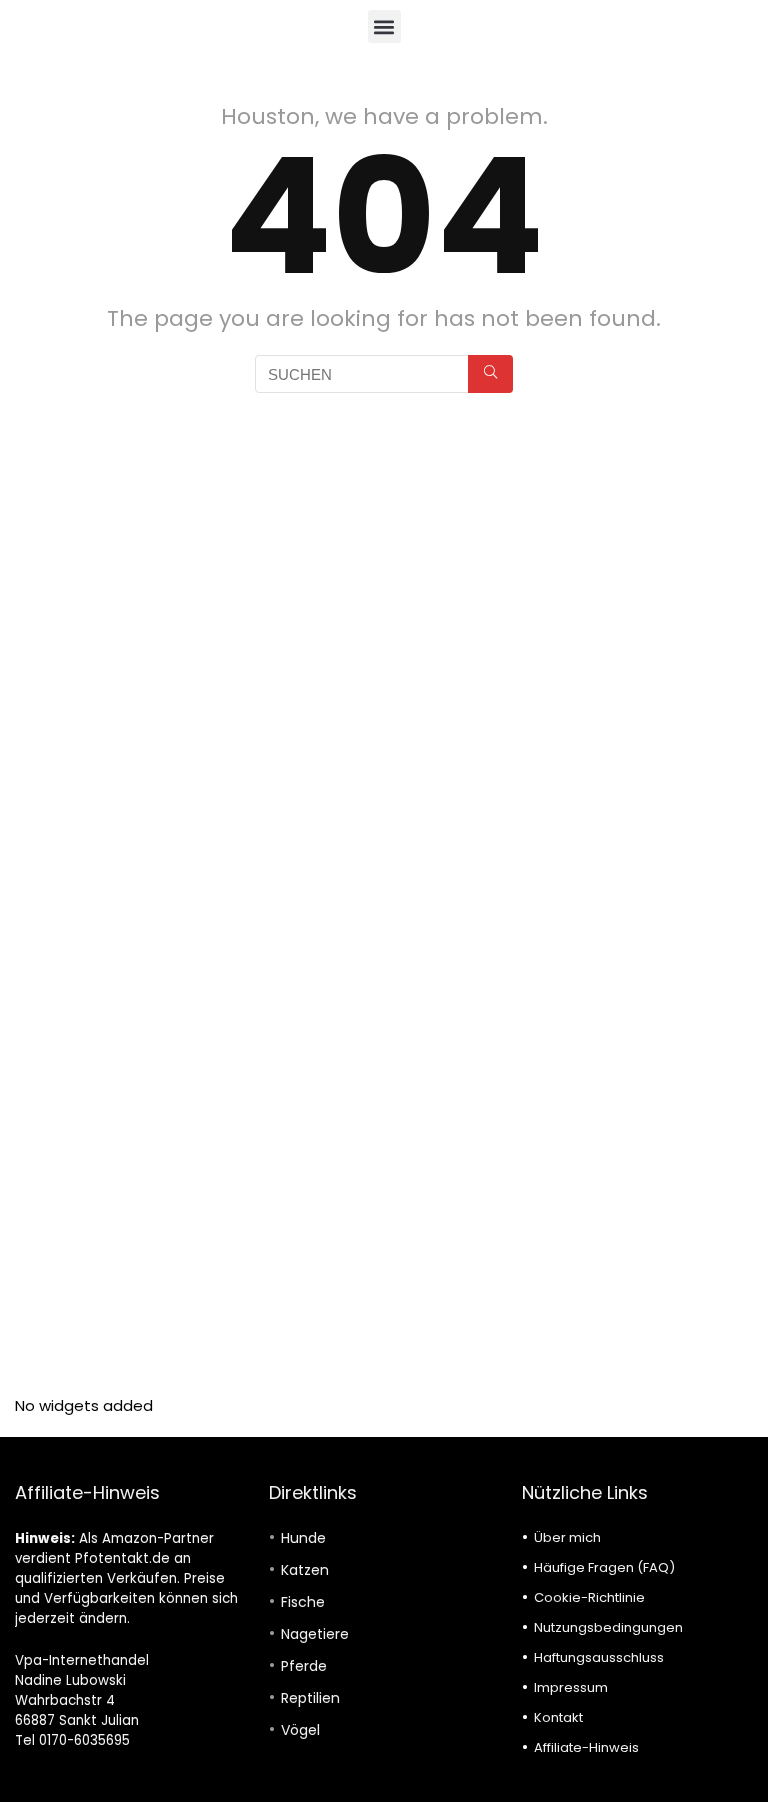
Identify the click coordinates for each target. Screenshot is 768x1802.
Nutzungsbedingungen (608, 1627)
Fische (303, 1602)
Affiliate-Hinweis (586, 1747)
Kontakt (558, 1717)
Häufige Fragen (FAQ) (604, 1567)
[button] (384, 26)
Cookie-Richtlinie (589, 1597)
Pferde (304, 1666)
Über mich (567, 1537)
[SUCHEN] (490, 374)
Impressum (571, 1687)
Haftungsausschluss (599, 1657)
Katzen (305, 1570)
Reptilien (310, 1698)
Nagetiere (315, 1634)
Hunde (303, 1538)
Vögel (300, 1730)
